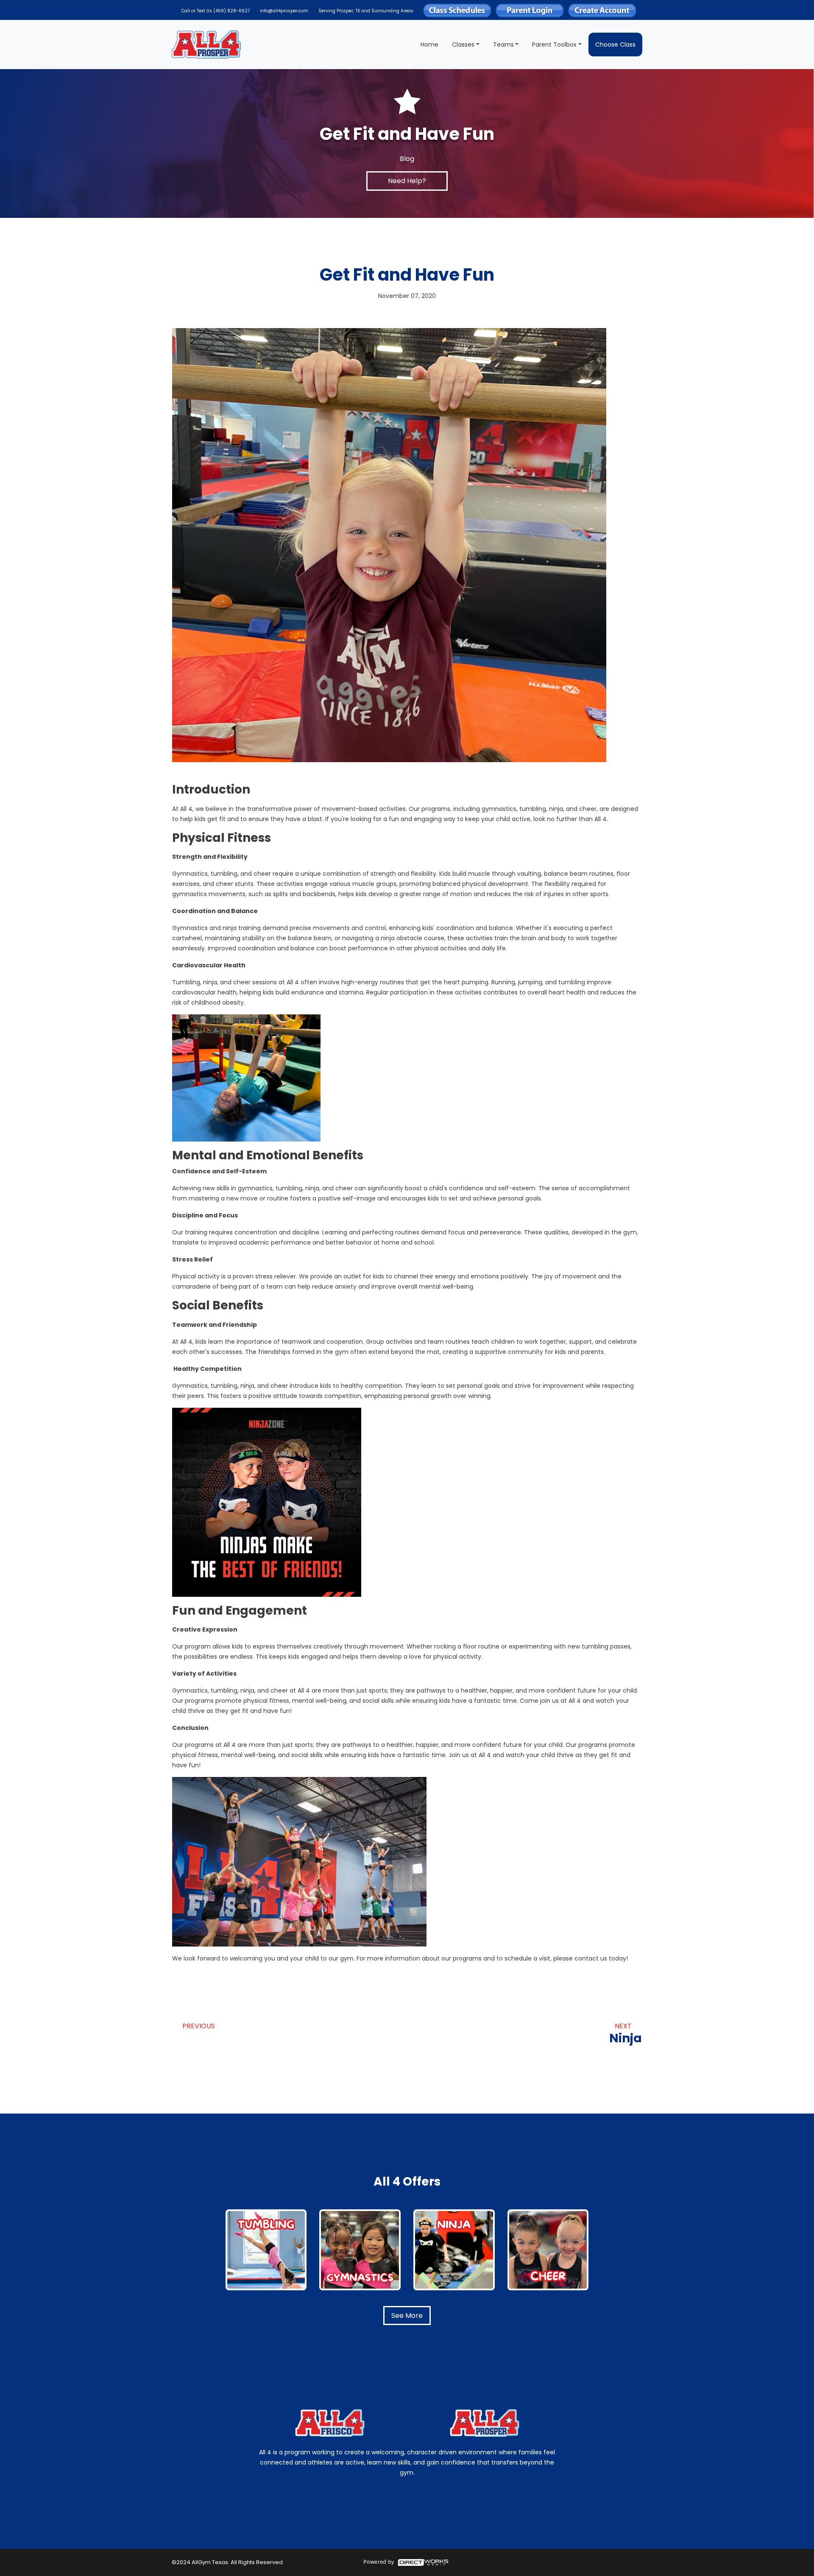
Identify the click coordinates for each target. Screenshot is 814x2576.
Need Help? (407, 181)
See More (407, 2316)
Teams (503, 45)
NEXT (626, 2034)
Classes (463, 45)
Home (429, 45)
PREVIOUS (199, 2026)
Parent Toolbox (554, 45)
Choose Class (615, 45)
